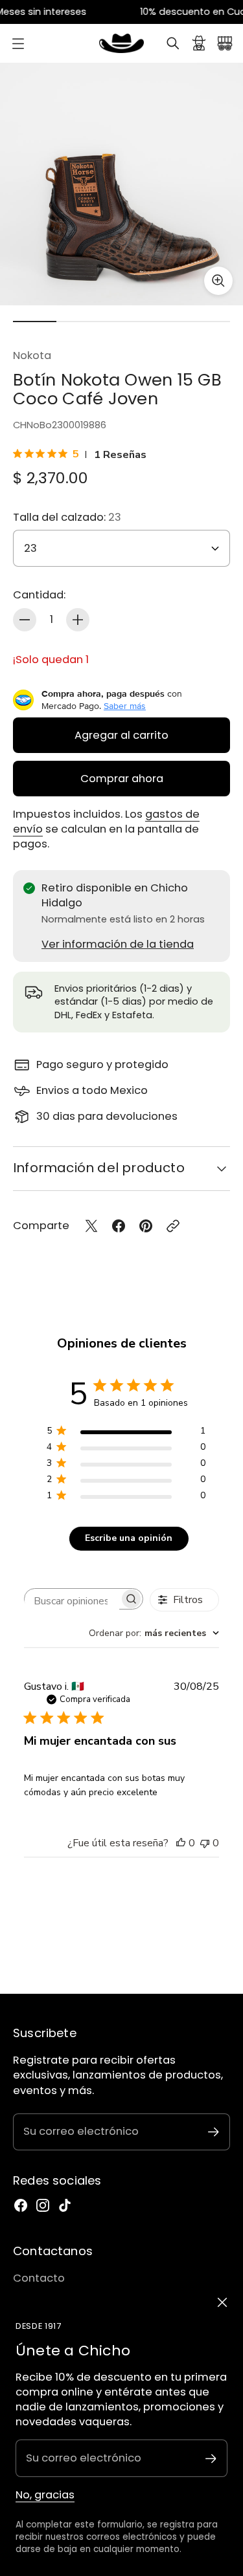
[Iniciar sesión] (199, 43)
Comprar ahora (122, 779)
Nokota (32, 355)
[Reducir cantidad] (25, 620)
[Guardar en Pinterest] (146, 1226)
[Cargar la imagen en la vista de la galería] (218, 281)
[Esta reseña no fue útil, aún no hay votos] (205, 1843)
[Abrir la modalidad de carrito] (225, 43)
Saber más (125, 706)
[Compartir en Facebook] (119, 1226)
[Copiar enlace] (173, 1226)
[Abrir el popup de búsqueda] (173, 43)
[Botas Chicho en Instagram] (43, 2205)
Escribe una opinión (129, 1538)
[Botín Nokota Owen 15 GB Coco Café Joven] (121, 184)
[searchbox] (72, 1601)
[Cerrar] (222, 2302)
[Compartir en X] (91, 1226)
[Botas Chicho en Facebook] (21, 2205)
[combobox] (154, 1633)
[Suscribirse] (211, 2459)
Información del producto (99, 1168)
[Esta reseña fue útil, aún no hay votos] (181, 1843)
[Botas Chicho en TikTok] (65, 2205)
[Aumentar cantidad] (78, 620)
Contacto (39, 2278)
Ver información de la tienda (118, 944)
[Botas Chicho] (122, 43)
